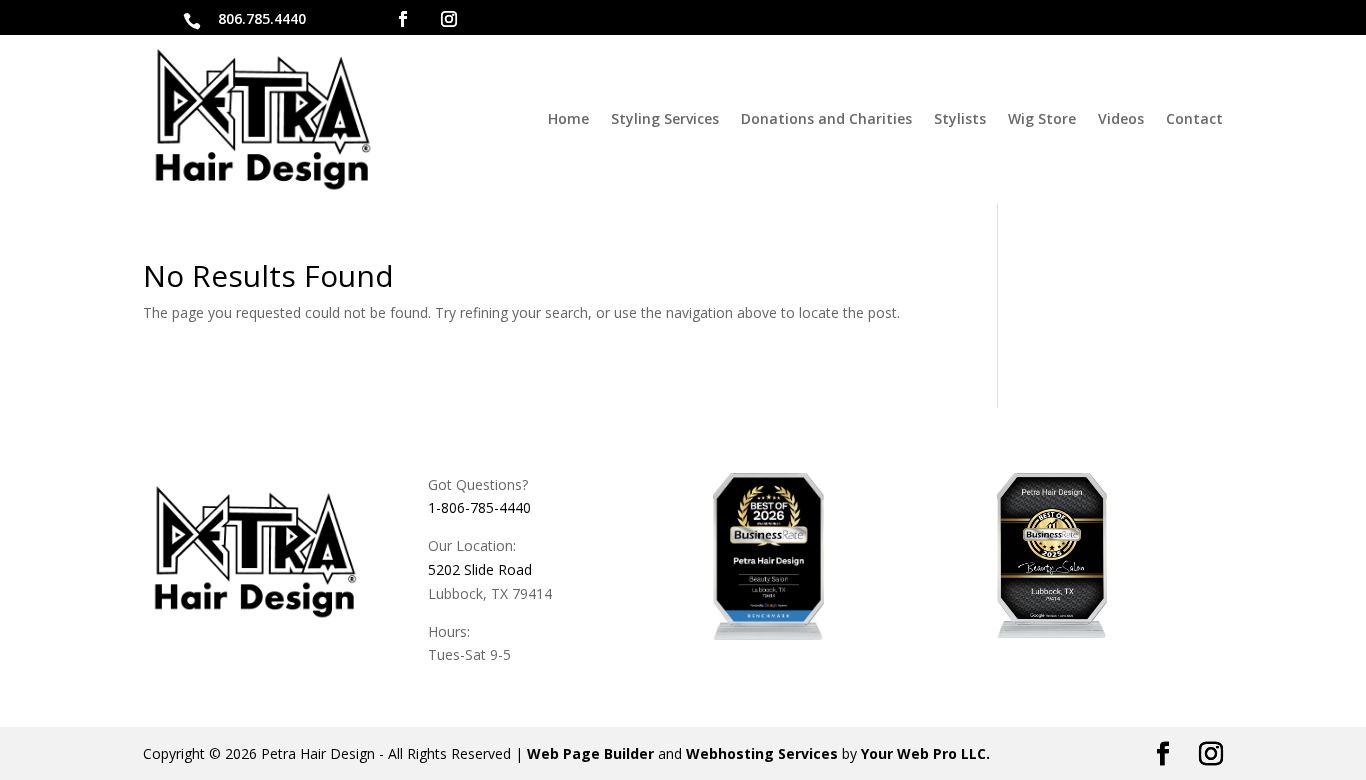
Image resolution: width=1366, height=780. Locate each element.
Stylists (960, 118)
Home (568, 118)
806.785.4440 (262, 18)
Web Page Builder (590, 753)
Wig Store (1042, 118)
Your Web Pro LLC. (925, 753)
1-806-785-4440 (479, 507)
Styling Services (665, 118)
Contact (1194, 118)
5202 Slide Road (480, 569)
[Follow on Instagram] (449, 19)
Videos (1121, 118)
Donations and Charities (826, 118)
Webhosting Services (762, 753)
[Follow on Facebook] (403, 19)
